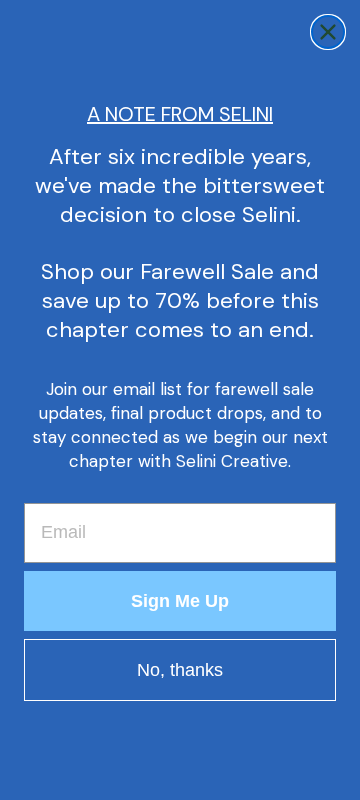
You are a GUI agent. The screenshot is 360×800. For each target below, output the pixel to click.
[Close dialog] (328, 32)
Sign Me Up (180, 601)
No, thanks (180, 670)
